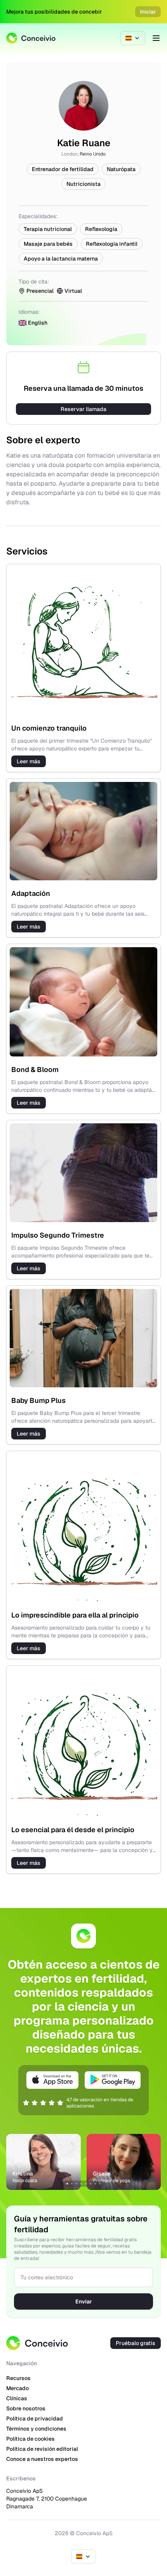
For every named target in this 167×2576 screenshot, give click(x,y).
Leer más (29, 761)
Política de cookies (30, 2439)
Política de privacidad (35, 2419)
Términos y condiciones (36, 2429)
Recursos (18, 2378)
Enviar (84, 2301)
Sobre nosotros (26, 2408)
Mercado (17, 2388)
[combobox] (133, 38)
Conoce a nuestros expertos (42, 2459)
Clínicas (17, 2398)
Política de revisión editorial (42, 2449)
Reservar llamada (83, 409)
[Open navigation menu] (156, 38)
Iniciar (148, 12)
